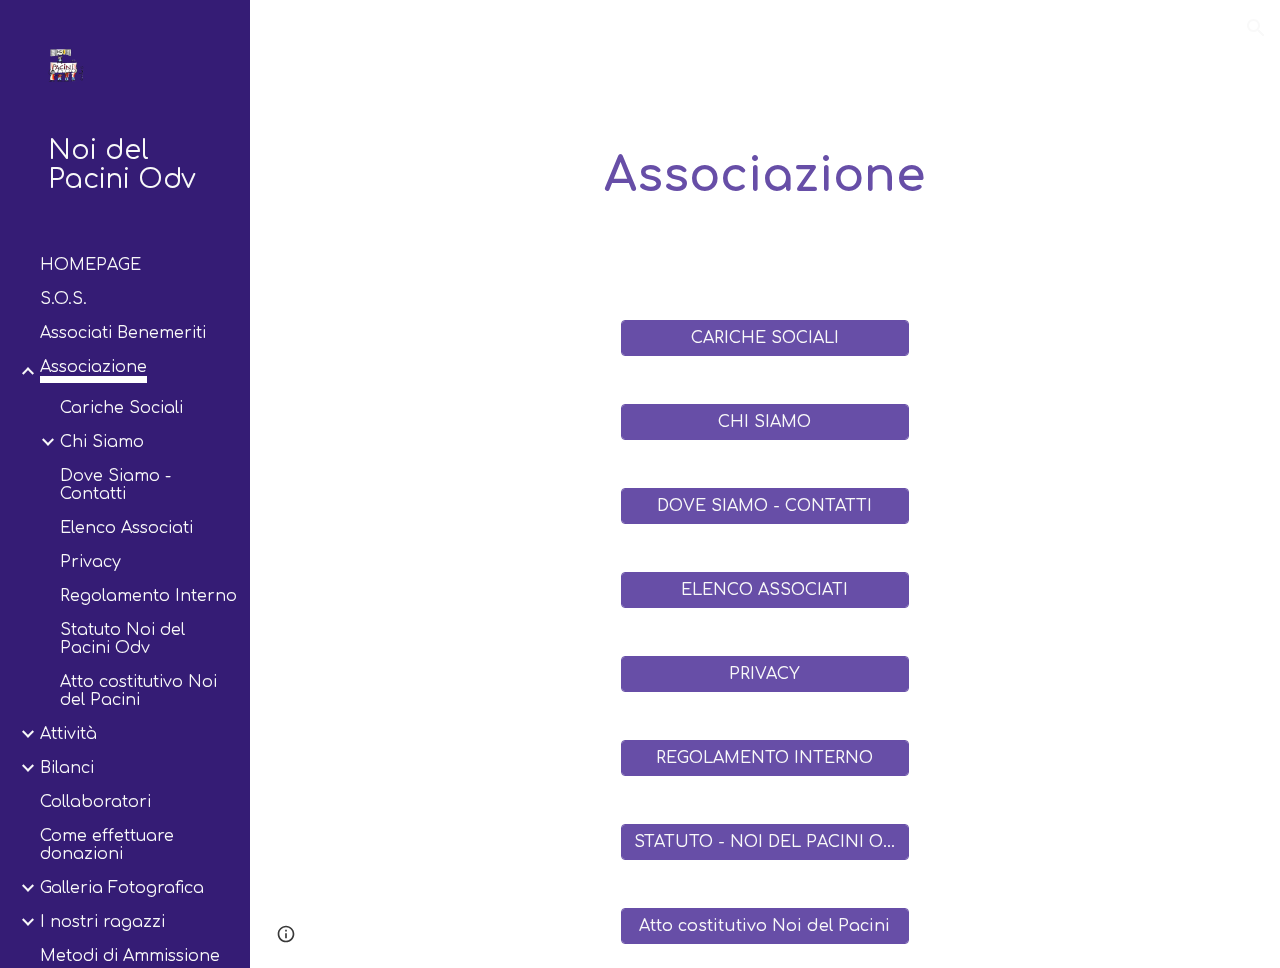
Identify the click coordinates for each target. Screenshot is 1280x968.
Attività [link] (68, 734)
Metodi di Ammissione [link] (130, 956)
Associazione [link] (93, 367)
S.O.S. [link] (63, 299)
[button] (1256, 28)
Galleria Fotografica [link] (122, 888)
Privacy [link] (90, 562)
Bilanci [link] (67, 768)
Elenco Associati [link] (126, 528)
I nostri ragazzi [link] (102, 922)
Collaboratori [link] (95, 802)
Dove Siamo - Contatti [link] (115, 485)
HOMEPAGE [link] (90, 265)
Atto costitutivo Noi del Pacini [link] (138, 691)
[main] (764, 176)
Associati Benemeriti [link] (123, 333)
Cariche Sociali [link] (121, 408)
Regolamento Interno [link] (148, 596)
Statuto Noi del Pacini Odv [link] (122, 639)
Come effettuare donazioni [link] (107, 845)
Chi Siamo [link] (102, 442)
